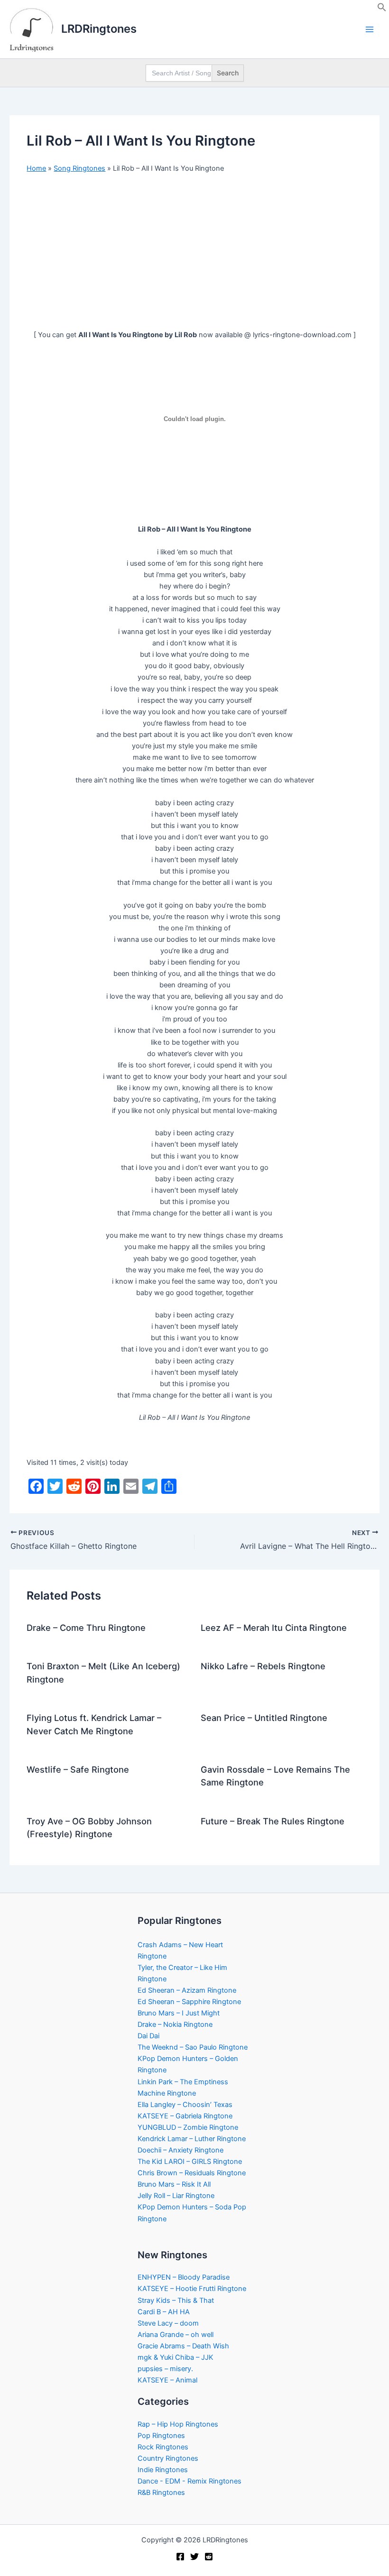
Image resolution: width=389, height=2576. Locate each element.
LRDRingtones (99, 29)
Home (36, 168)
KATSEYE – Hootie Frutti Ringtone (192, 2289)
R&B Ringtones (161, 2493)
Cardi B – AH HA (164, 2312)
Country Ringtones (168, 2458)
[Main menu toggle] (370, 29)
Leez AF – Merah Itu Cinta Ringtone (274, 1628)
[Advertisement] (194, 252)
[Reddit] (209, 2557)
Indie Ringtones (163, 2470)
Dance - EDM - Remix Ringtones (190, 2481)
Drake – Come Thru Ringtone (86, 1628)
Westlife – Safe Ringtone (78, 1769)
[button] (382, 9)
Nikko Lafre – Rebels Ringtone (263, 1666)
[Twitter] (194, 2557)
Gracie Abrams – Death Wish (183, 2346)
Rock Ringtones (163, 2447)
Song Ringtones (79, 168)
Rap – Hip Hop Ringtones (178, 2424)
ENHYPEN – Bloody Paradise (184, 2277)
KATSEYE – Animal (167, 2380)
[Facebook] (180, 2557)
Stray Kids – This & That (176, 2300)
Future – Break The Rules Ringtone (273, 1821)
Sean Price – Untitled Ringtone (264, 1718)
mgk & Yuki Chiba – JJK (176, 2357)
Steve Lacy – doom (168, 2323)
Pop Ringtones (161, 2436)
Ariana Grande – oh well (176, 2335)
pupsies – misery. (165, 2369)
